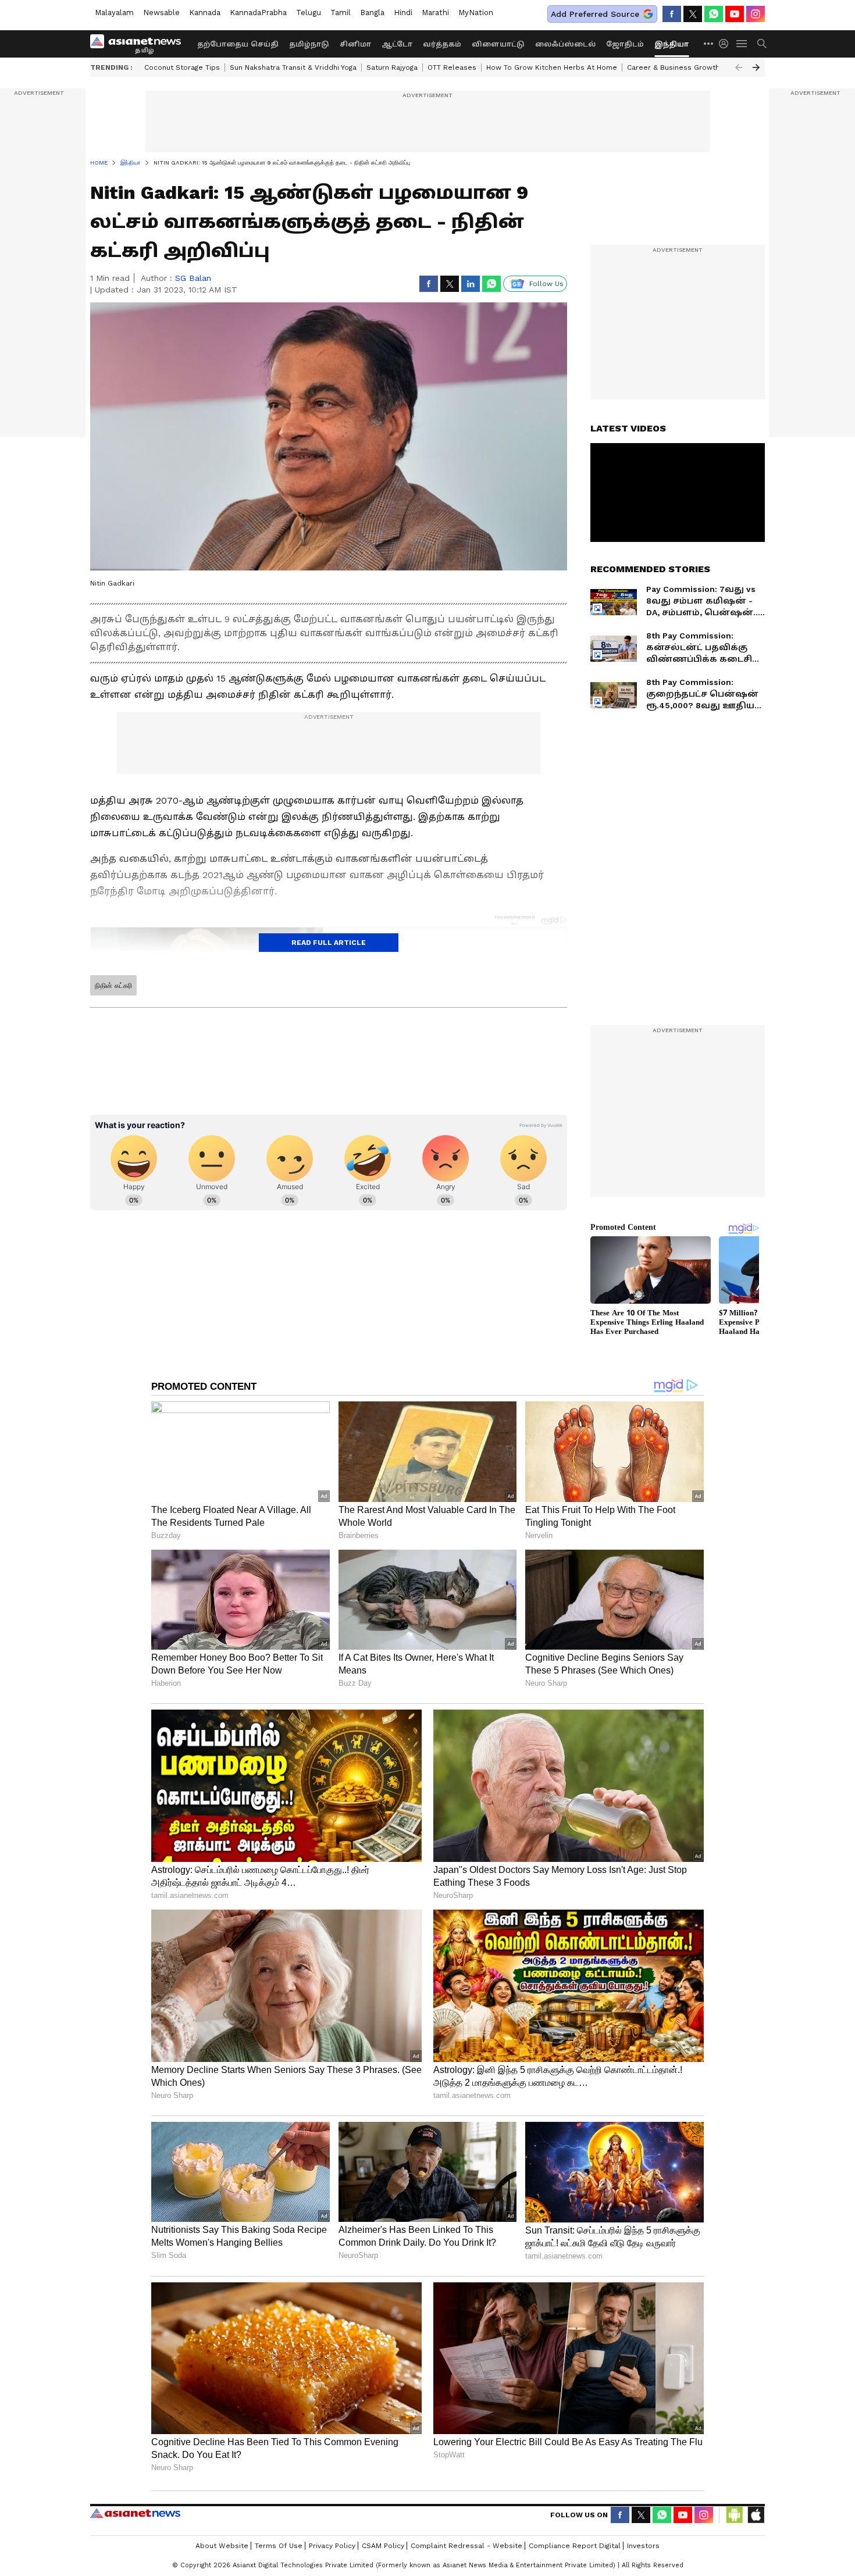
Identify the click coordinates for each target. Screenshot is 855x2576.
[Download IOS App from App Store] (756, 2515)
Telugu (309, 13)
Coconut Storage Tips (182, 67)
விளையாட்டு (498, 44)
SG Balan (193, 278)
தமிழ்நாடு (309, 44)
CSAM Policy (383, 2546)
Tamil (341, 13)
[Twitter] (693, 14)
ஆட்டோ (397, 44)
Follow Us (546, 284)
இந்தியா (671, 44)
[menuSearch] (762, 44)
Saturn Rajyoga (392, 67)
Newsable (161, 13)
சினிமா (355, 44)
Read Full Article (329, 943)
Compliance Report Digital (575, 2546)
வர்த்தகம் (442, 44)
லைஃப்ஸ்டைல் (565, 44)
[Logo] (140, 44)
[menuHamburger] (742, 44)
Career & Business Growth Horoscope (694, 67)
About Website (222, 2546)
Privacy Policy (332, 2546)
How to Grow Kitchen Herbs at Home (552, 67)
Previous (739, 67)
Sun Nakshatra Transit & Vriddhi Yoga (293, 67)
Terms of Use (279, 2546)
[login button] (726, 44)
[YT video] (735, 14)
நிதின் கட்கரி (113, 986)
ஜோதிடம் (625, 44)
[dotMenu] (709, 43)
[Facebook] (672, 14)
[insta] (756, 14)
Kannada (205, 13)
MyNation (476, 13)
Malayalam (114, 13)
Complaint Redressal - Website (466, 2546)
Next (756, 67)
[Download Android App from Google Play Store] (735, 2515)
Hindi (403, 13)
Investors (643, 2546)
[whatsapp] (714, 14)
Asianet (135, 2513)
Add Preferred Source (595, 14)
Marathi (435, 13)
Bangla (372, 13)
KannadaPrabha (258, 13)
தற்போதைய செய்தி (238, 44)
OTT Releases (452, 67)
